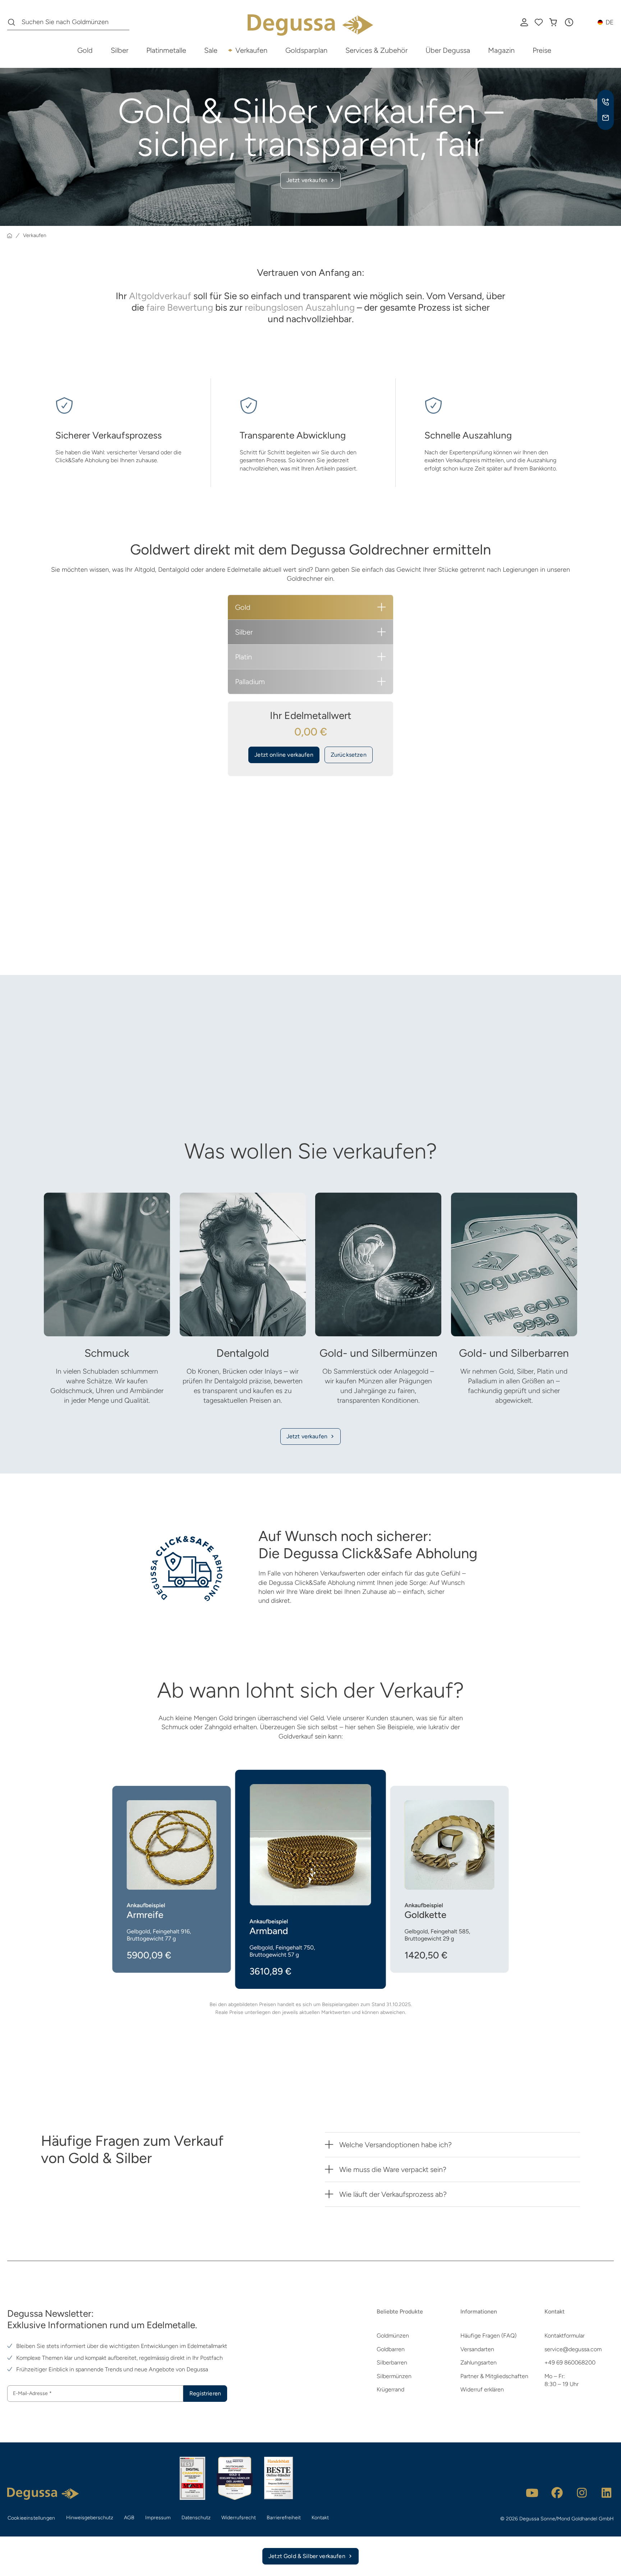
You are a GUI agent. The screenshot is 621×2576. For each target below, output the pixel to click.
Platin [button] (243, 657)
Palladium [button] (250, 682)
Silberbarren (392, 2363)
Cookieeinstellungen (31, 2518)
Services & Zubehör (376, 50)
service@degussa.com (573, 2349)
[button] (569, 22)
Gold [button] (243, 607)
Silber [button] (244, 632)
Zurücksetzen (349, 755)
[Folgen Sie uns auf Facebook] (557, 2493)
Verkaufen (251, 50)
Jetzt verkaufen (307, 1436)
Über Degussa (448, 50)
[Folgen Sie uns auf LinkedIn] (607, 2493)
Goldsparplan (306, 50)
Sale (211, 50)
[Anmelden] (524, 22)
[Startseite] (10, 236)
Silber (119, 50)
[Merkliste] (539, 22)
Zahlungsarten (479, 2363)
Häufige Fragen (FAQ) (488, 2336)
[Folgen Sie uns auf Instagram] (582, 2493)
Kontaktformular (565, 2336)
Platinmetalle (166, 50)
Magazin (501, 50)
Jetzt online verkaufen (284, 755)
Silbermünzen (394, 2376)
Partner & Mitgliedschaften (494, 2376)
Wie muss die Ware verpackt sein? (393, 2169)
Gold (85, 50)
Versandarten (477, 2349)
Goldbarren (391, 2349)
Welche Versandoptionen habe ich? (395, 2145)
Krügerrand (390, 2389)
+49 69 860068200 (570, 2363)
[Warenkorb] (553, 22)
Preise (542, 50)
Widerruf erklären (482, 2389)
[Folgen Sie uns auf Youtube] (532, 2493)
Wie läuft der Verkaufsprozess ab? (393, 2194)
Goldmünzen (393, 2336)
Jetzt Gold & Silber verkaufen (307, 2556)
